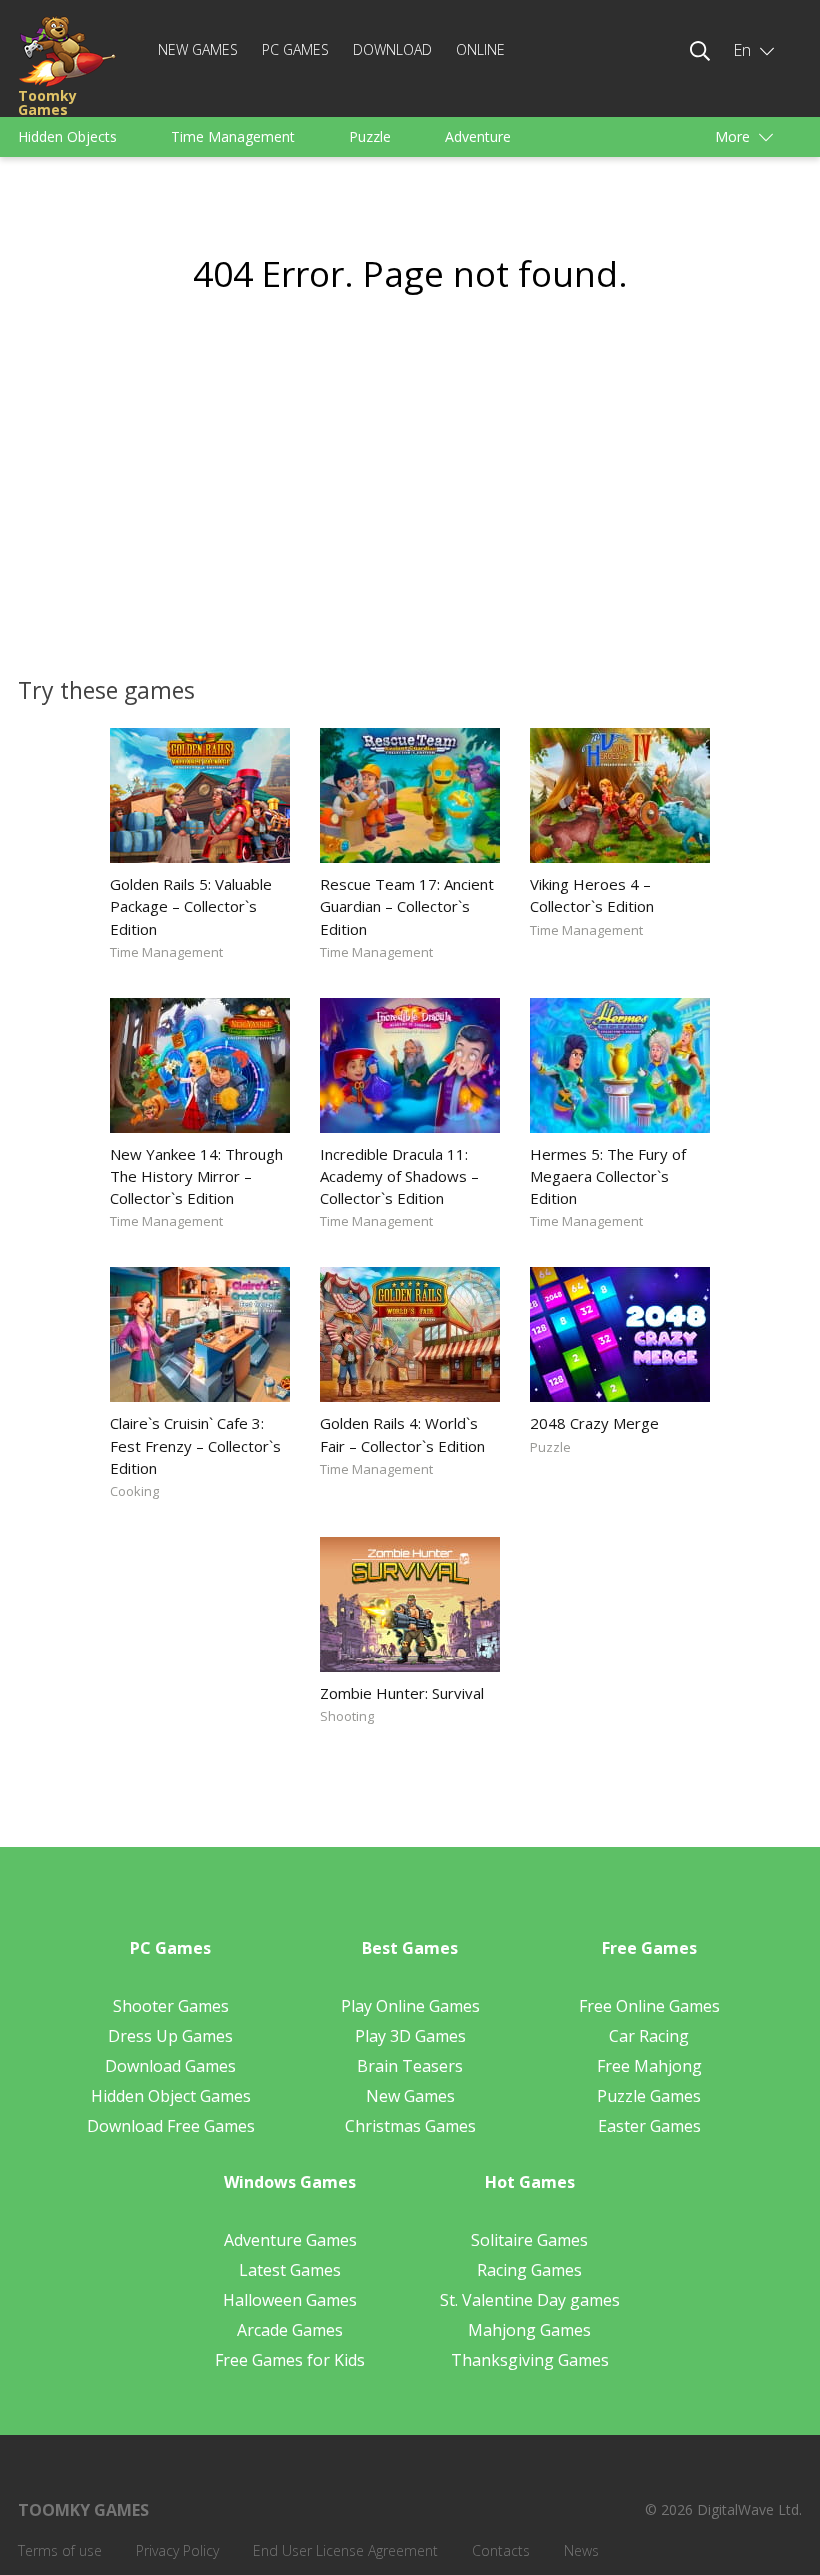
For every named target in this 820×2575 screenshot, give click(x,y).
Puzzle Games (649, 2096)
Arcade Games (290, 2330)
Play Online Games (410, 2006)
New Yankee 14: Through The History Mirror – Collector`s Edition (196, 1176)
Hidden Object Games (171, 2096)
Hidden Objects (67, 136)
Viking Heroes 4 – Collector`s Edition (592, 895)
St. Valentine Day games (530, 2300)
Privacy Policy (177, 2550)
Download (392, 49)
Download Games (170, 2066)
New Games (198, 49)
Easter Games (649, 2126)
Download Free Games (171, 2126)
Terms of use (60, 2550)
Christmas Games (410, 2126)
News (581, 2550)
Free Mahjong (649, 2066)
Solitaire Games (529, 2240)
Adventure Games (290, 2240)
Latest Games (290, 2270)
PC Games (295, 49)
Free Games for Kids (290, 2360)
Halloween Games (290, 2300)
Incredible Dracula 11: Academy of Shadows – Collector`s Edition (399, 1176)
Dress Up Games (170, 2036)
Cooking (134, 1491)
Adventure (478, 136)
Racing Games (529, 2270)
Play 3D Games (410, 2036)
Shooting (347, 1716)
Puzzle (370, 136)
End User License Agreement (345, 2550)
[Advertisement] (220, 496)
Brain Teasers (410, 2066)
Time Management (233, 136)
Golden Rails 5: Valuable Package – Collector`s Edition (191, 906)
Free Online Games (649, 2006)
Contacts (501, 2550)
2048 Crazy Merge (594, 1423)
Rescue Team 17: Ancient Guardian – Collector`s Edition (407, 906)
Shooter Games (171, 2006)
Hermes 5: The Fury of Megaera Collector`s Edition (608, 1176)
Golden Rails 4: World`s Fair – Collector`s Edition (402, 1434)
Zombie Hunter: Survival (402, 1693)
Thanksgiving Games (530, 2360)
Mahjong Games (529, 2330)
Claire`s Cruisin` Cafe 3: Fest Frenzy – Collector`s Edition (195, 1445)
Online (480, 49)
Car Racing (649, 2036)
